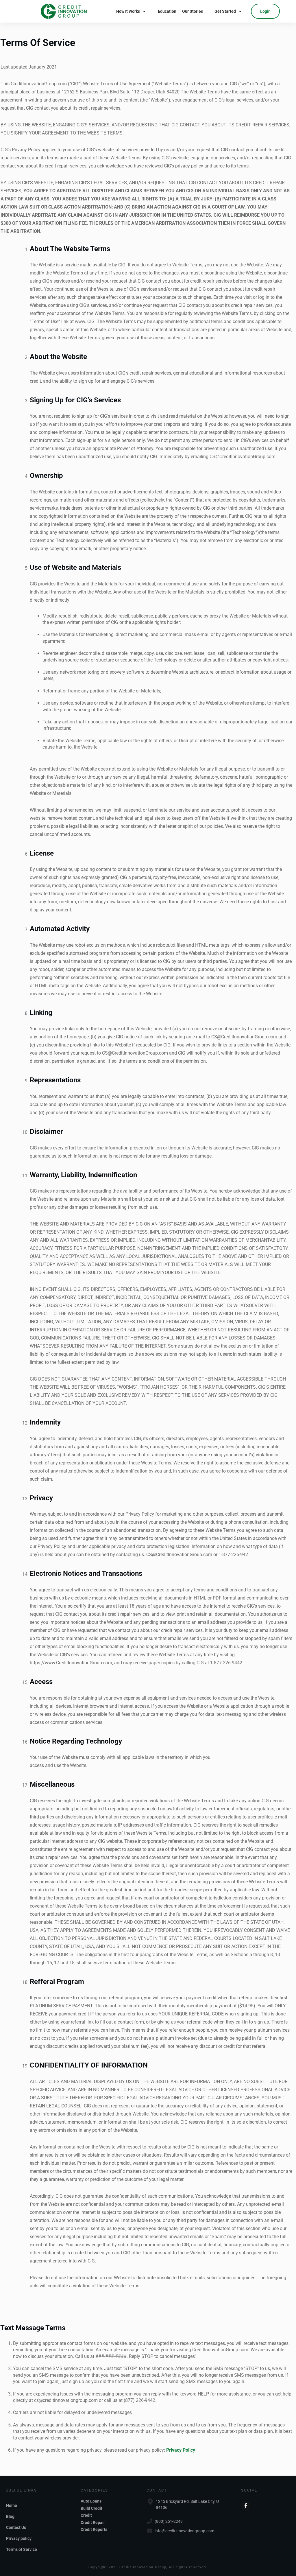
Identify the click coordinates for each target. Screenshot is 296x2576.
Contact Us (16, 2527)
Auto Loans (91, 2501)
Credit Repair (93, 2522)
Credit (86, 2515)
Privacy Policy (181, 2450)
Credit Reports (94, 2529)
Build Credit (91, 2508)
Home (12, 2505)
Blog (10, 2516)
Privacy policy (19, 2538)
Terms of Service (22, 2549)
